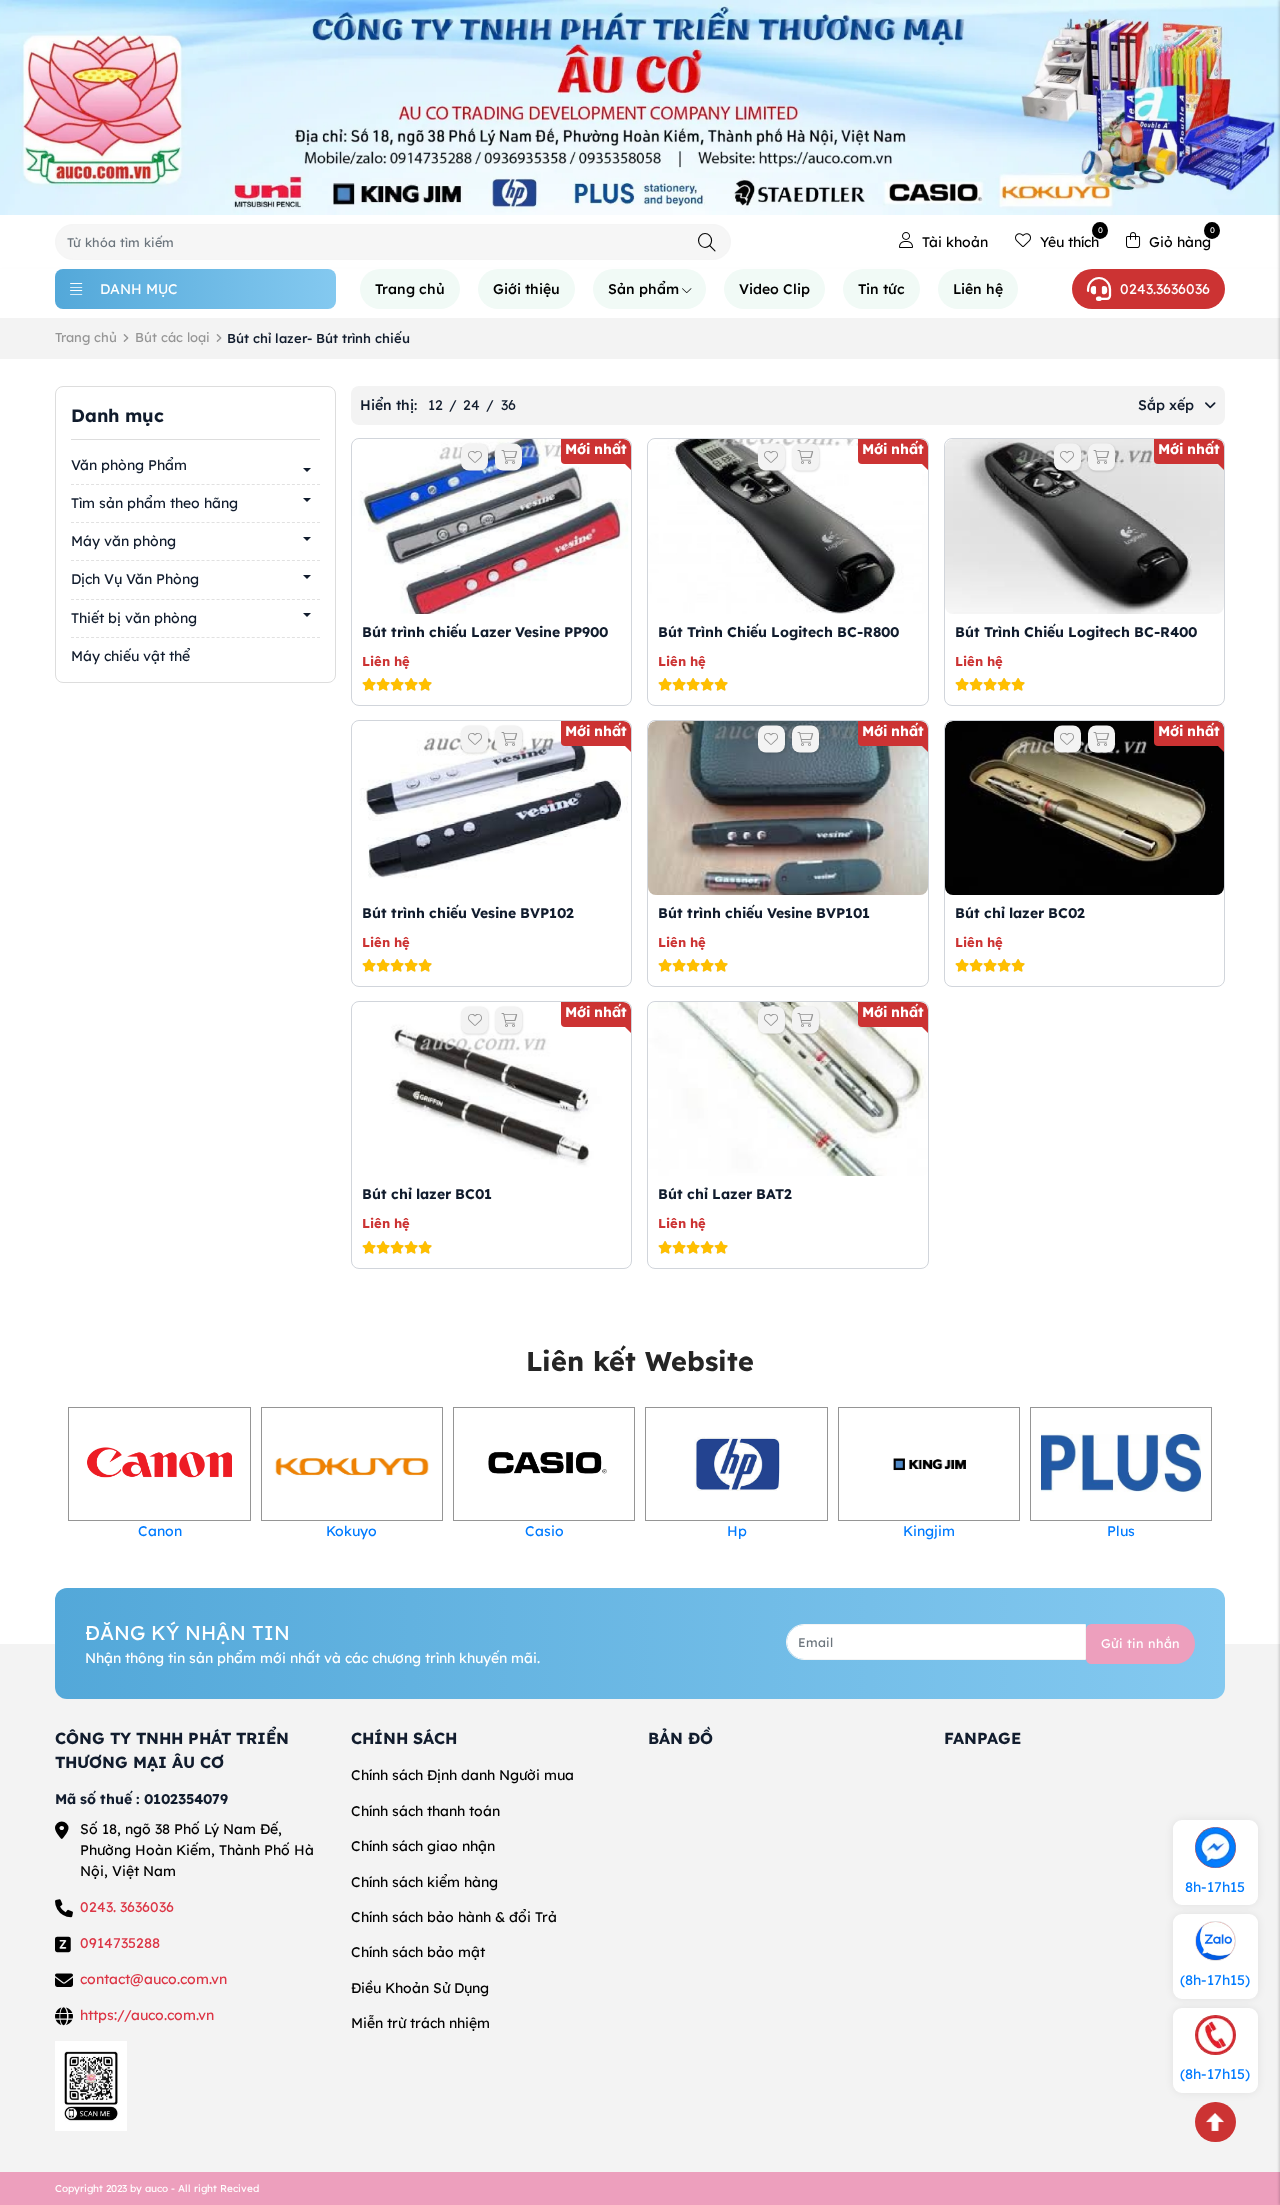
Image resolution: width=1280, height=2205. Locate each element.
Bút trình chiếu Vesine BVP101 (764, 913)
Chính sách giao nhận (423, 1846)
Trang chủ (410, 289)
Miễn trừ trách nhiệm (420, 2023)
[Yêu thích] (474, 457)
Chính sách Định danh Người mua (462, 1775)
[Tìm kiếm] (707, 242)
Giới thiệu (526, 289)
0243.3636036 (1165, 289)
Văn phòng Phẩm (129, 465)
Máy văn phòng (123, 541)
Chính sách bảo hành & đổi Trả (454, 1917)
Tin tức (881, 289)
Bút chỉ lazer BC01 (427, 1194)
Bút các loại (172, 337)
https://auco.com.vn (147, 2015)
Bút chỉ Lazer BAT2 (725, 1194)
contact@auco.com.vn (153, 1979)
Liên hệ (978, 289)
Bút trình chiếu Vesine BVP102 (468, 913)
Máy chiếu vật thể (130, 656)
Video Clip (774, 289)
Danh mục (139, 289)
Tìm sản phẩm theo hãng (154, 503)
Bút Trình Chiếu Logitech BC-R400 (1076, 632)
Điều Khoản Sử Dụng (420, 1988)
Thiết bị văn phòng (134, 618)
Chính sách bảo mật (418, 1952)
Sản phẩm (643, 289)
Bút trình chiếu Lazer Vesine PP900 (485, 632)
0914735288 (120, 1943)
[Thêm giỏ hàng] (508, 457)
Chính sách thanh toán (425, 1811)
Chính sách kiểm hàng (424, 1882)
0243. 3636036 (127, 1907)
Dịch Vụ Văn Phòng (135, 580)
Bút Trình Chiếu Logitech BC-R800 (778, 632)
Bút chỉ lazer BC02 (1020, 913)
